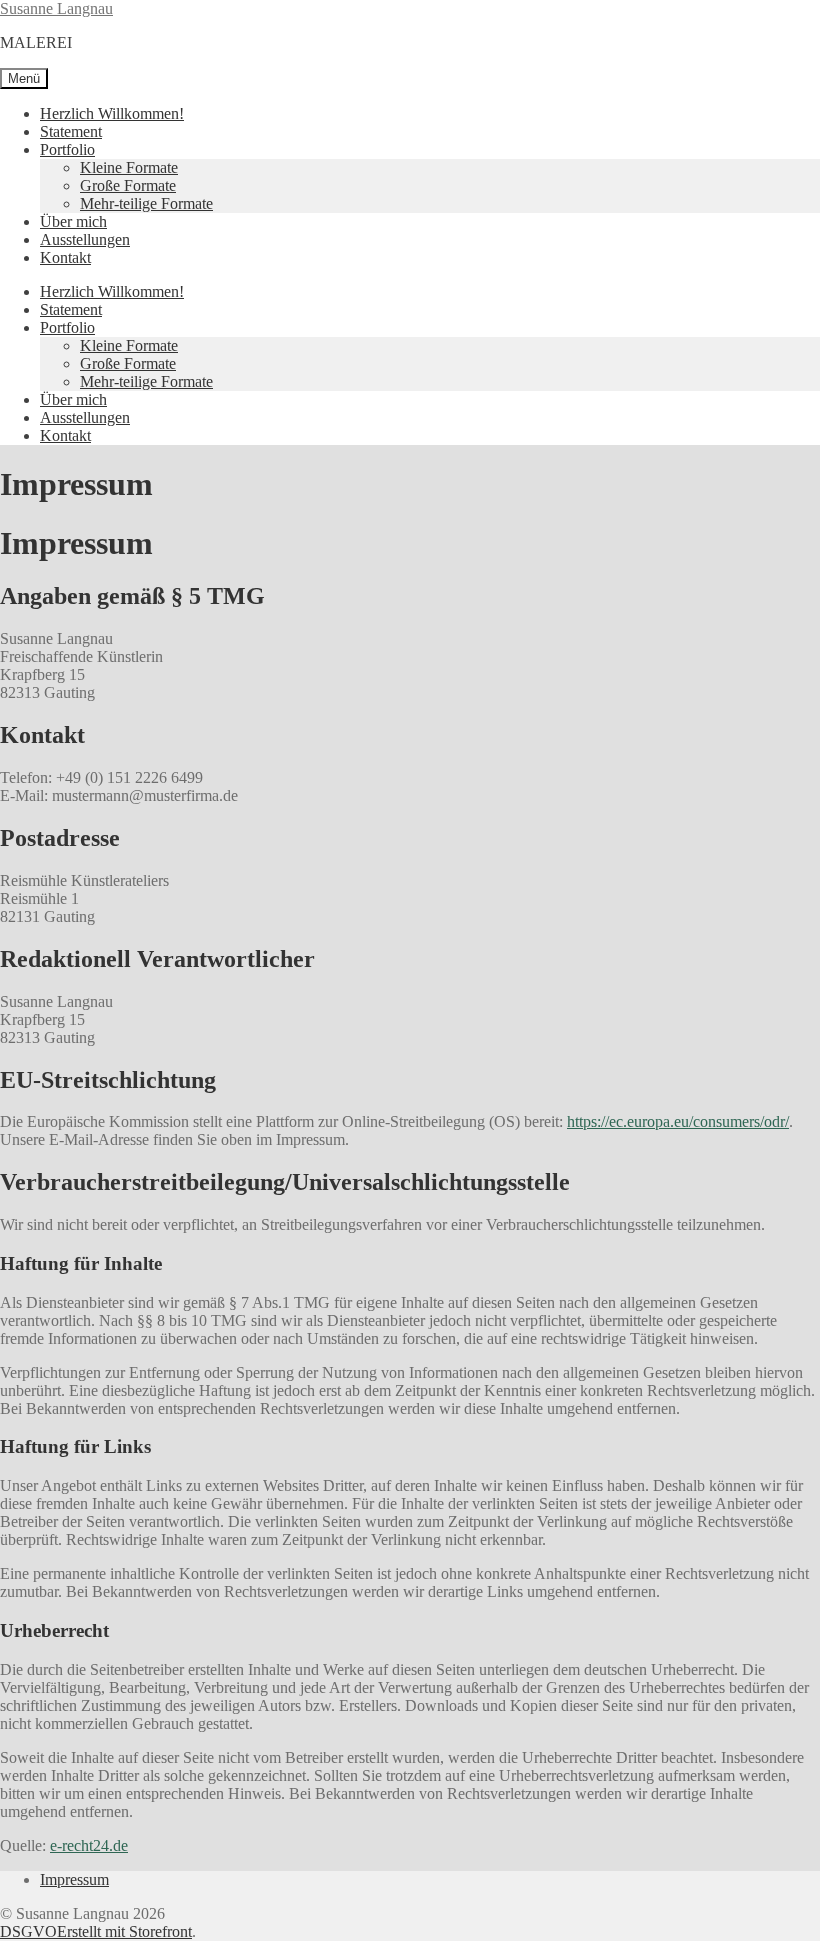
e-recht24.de (89, 1845)
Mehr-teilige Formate (146, 203)
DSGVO (28, 1931)
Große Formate (128, 185)
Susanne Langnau (56, 8)
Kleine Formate (129, 167)
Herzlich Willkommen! (112, 113)
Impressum (74, 1879)
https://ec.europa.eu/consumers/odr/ (678, 1121)
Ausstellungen (85, 239)
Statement (71, 131)
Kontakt (65, 257)
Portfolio (67, 149)
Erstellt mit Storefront (124, 1931)
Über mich (73, 221)
